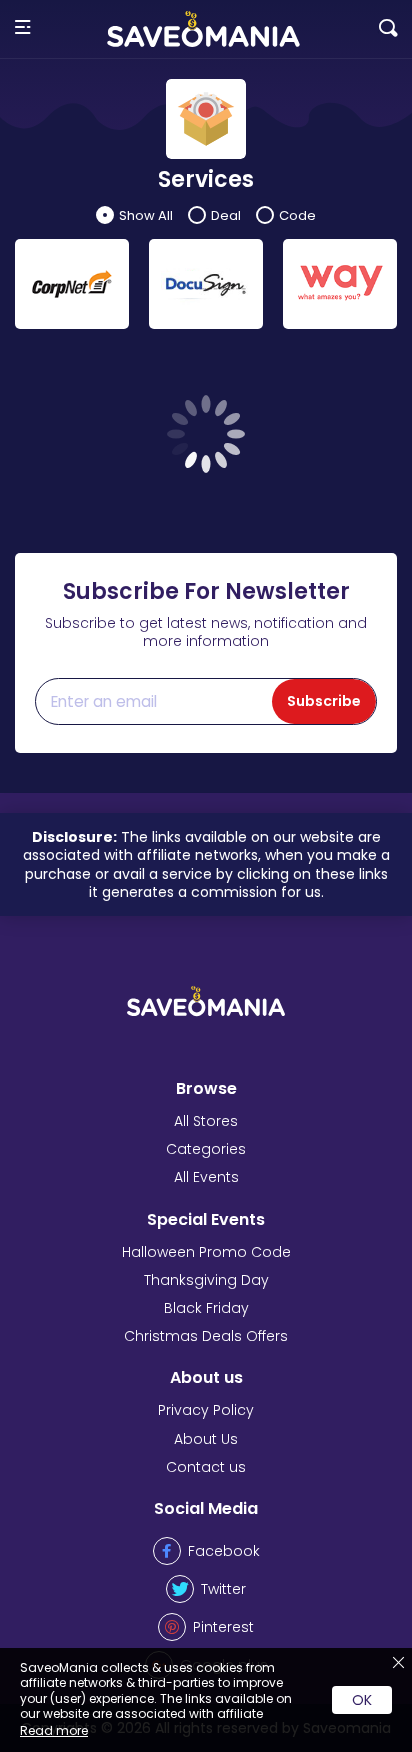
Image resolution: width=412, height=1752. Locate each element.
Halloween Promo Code (206, 1252)
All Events (206, 1177)
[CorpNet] (72, 284)
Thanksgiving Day (206, 1280)
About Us (206, 1439)
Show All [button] (146, 215)
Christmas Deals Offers (206, 1336)
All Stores (206, 1121)
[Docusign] (206, 284)
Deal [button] (226, 215)
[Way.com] (340, 284)
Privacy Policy (206, 1410)
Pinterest (223, 1627)
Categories (206, 1149)
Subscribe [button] (324, 701)
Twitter (223, 1589)
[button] (22, 28)
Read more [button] (54, 1730)
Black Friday (206, 1308)
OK (362, 1700)
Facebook (224, 1551)
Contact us (206, 1467)
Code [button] (297, 215)
